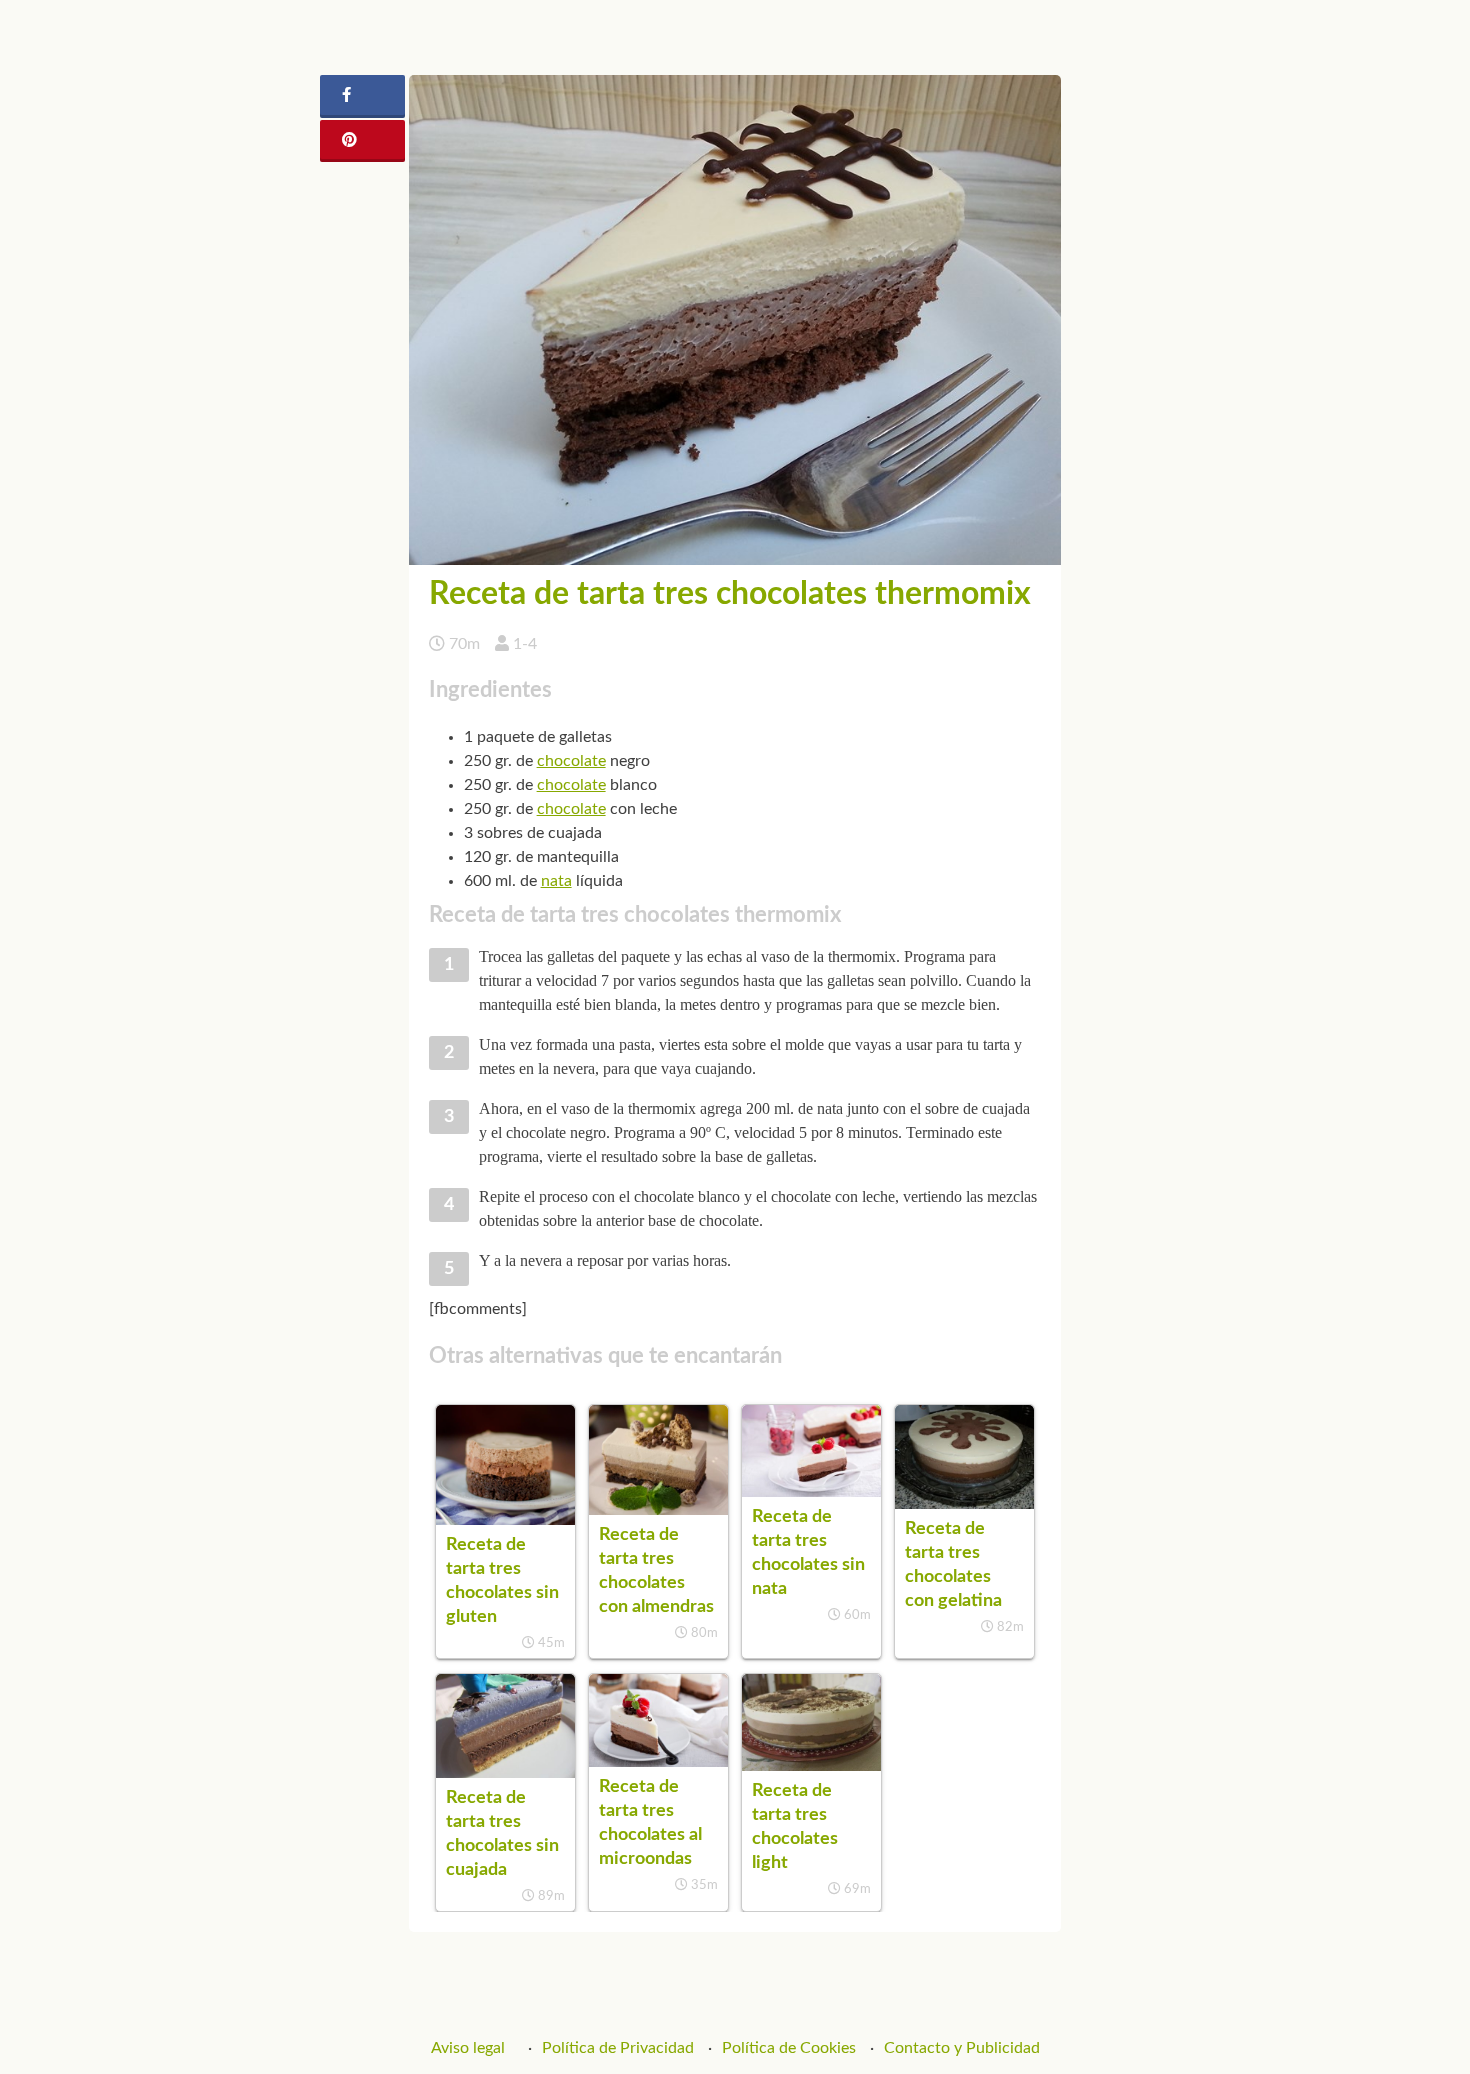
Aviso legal (468, 2048)
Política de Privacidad (618, 2048)
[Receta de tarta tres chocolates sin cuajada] (505, 1773)
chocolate (571, 761)
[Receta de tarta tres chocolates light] (811, 1766)
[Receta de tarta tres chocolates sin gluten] (505, 1520)
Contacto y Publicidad (962, 2048)
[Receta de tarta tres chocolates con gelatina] (964, 1504)
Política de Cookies (789, 2048)
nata (556, 881)
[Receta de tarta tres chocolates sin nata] (811, 1492)
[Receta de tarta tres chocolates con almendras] (658, 1510)
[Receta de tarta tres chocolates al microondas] (658, 1762)
